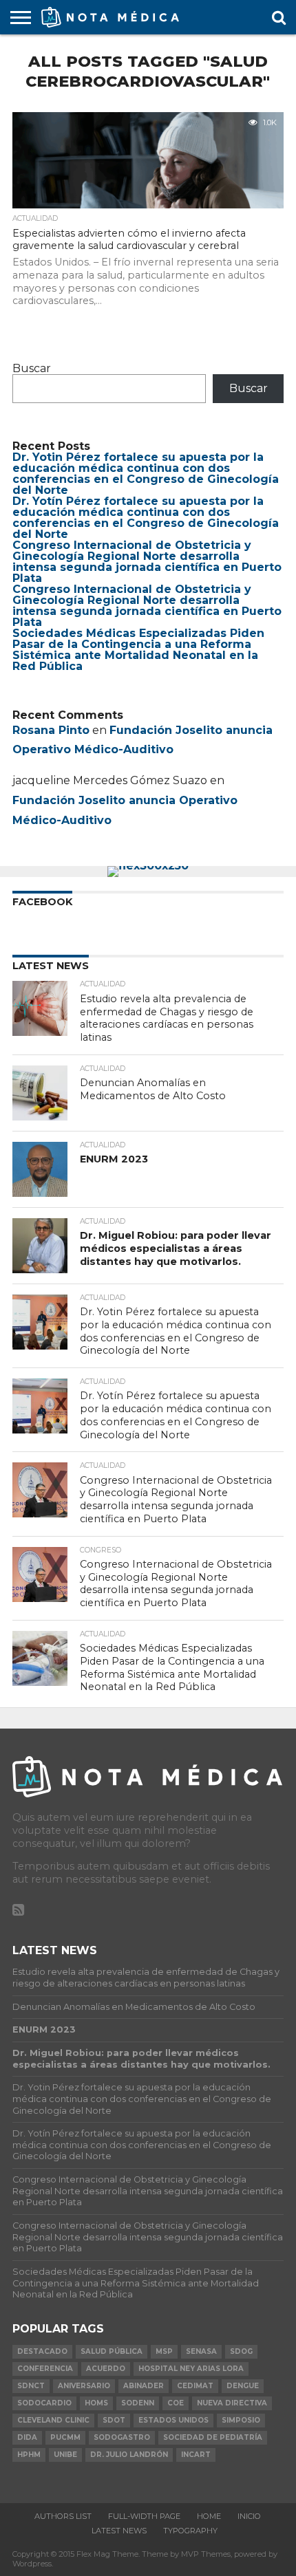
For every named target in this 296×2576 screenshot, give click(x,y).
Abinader (144, 2386)
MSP (164, 2351)
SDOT (114, 2420)
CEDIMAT (195, 2386)
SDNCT (31, 2386)
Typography (190, 2531)
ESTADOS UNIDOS (173, 2420)
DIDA (27, 2437)
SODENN (138, 2403)
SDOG (241, 2351)
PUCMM (65, 2437)
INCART (196, 2455)
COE (176, 2403)
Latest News (119, 2531)
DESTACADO (42, 2351)
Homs (96, 2403)
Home (209, 2516)
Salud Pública (112, 2351)
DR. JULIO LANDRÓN (129, 2455)
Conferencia (45, 2369)
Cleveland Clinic (53, 2420)
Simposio (241, 2420)
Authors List (63, 2516)
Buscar (32, 368)
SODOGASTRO (122, 2437)
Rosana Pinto (51, 730)
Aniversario (84, 2386)
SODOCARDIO (44, 2403)
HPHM (29, 2455)
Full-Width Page (144, 2516)
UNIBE (65, 2455)
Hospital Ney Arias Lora (191, 2369)
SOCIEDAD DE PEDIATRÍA (213, 2437)
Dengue (243, 2386)
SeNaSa (201, 2351)
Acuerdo (106, 2369)
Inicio (249, 2516)
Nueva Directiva (232, 2403)
